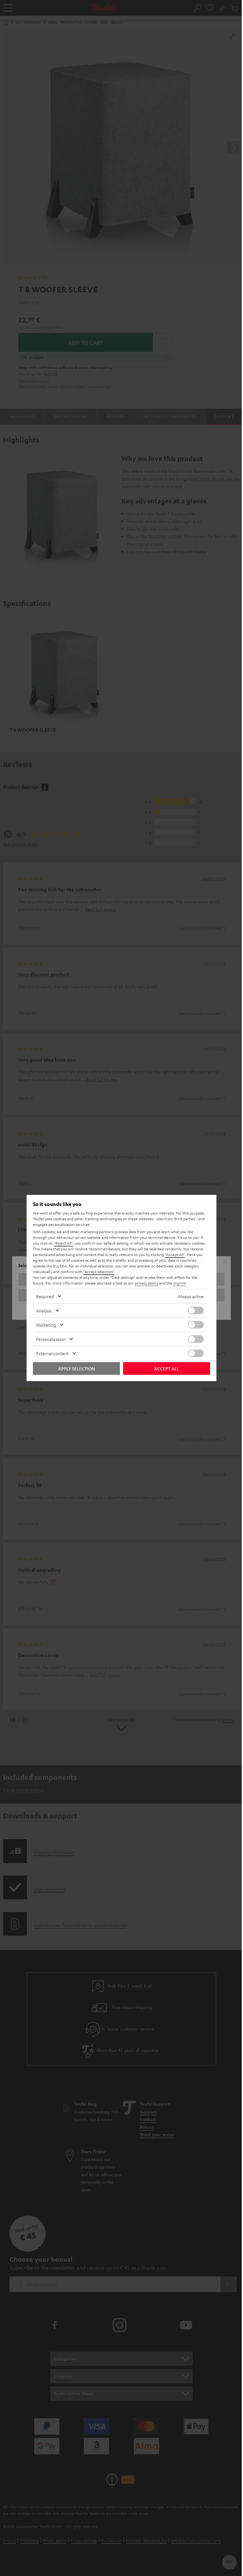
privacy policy (146, 1283)
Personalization (51, 1339)
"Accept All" (175, 1254)
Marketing (46, 1325)
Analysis (44, 1310)
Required (45, 1296)
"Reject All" (63, 1243)
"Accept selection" (99, 1272)
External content (52, 1353)
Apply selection (77, 1368)
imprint (179, 1283)
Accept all (167, 1368)
